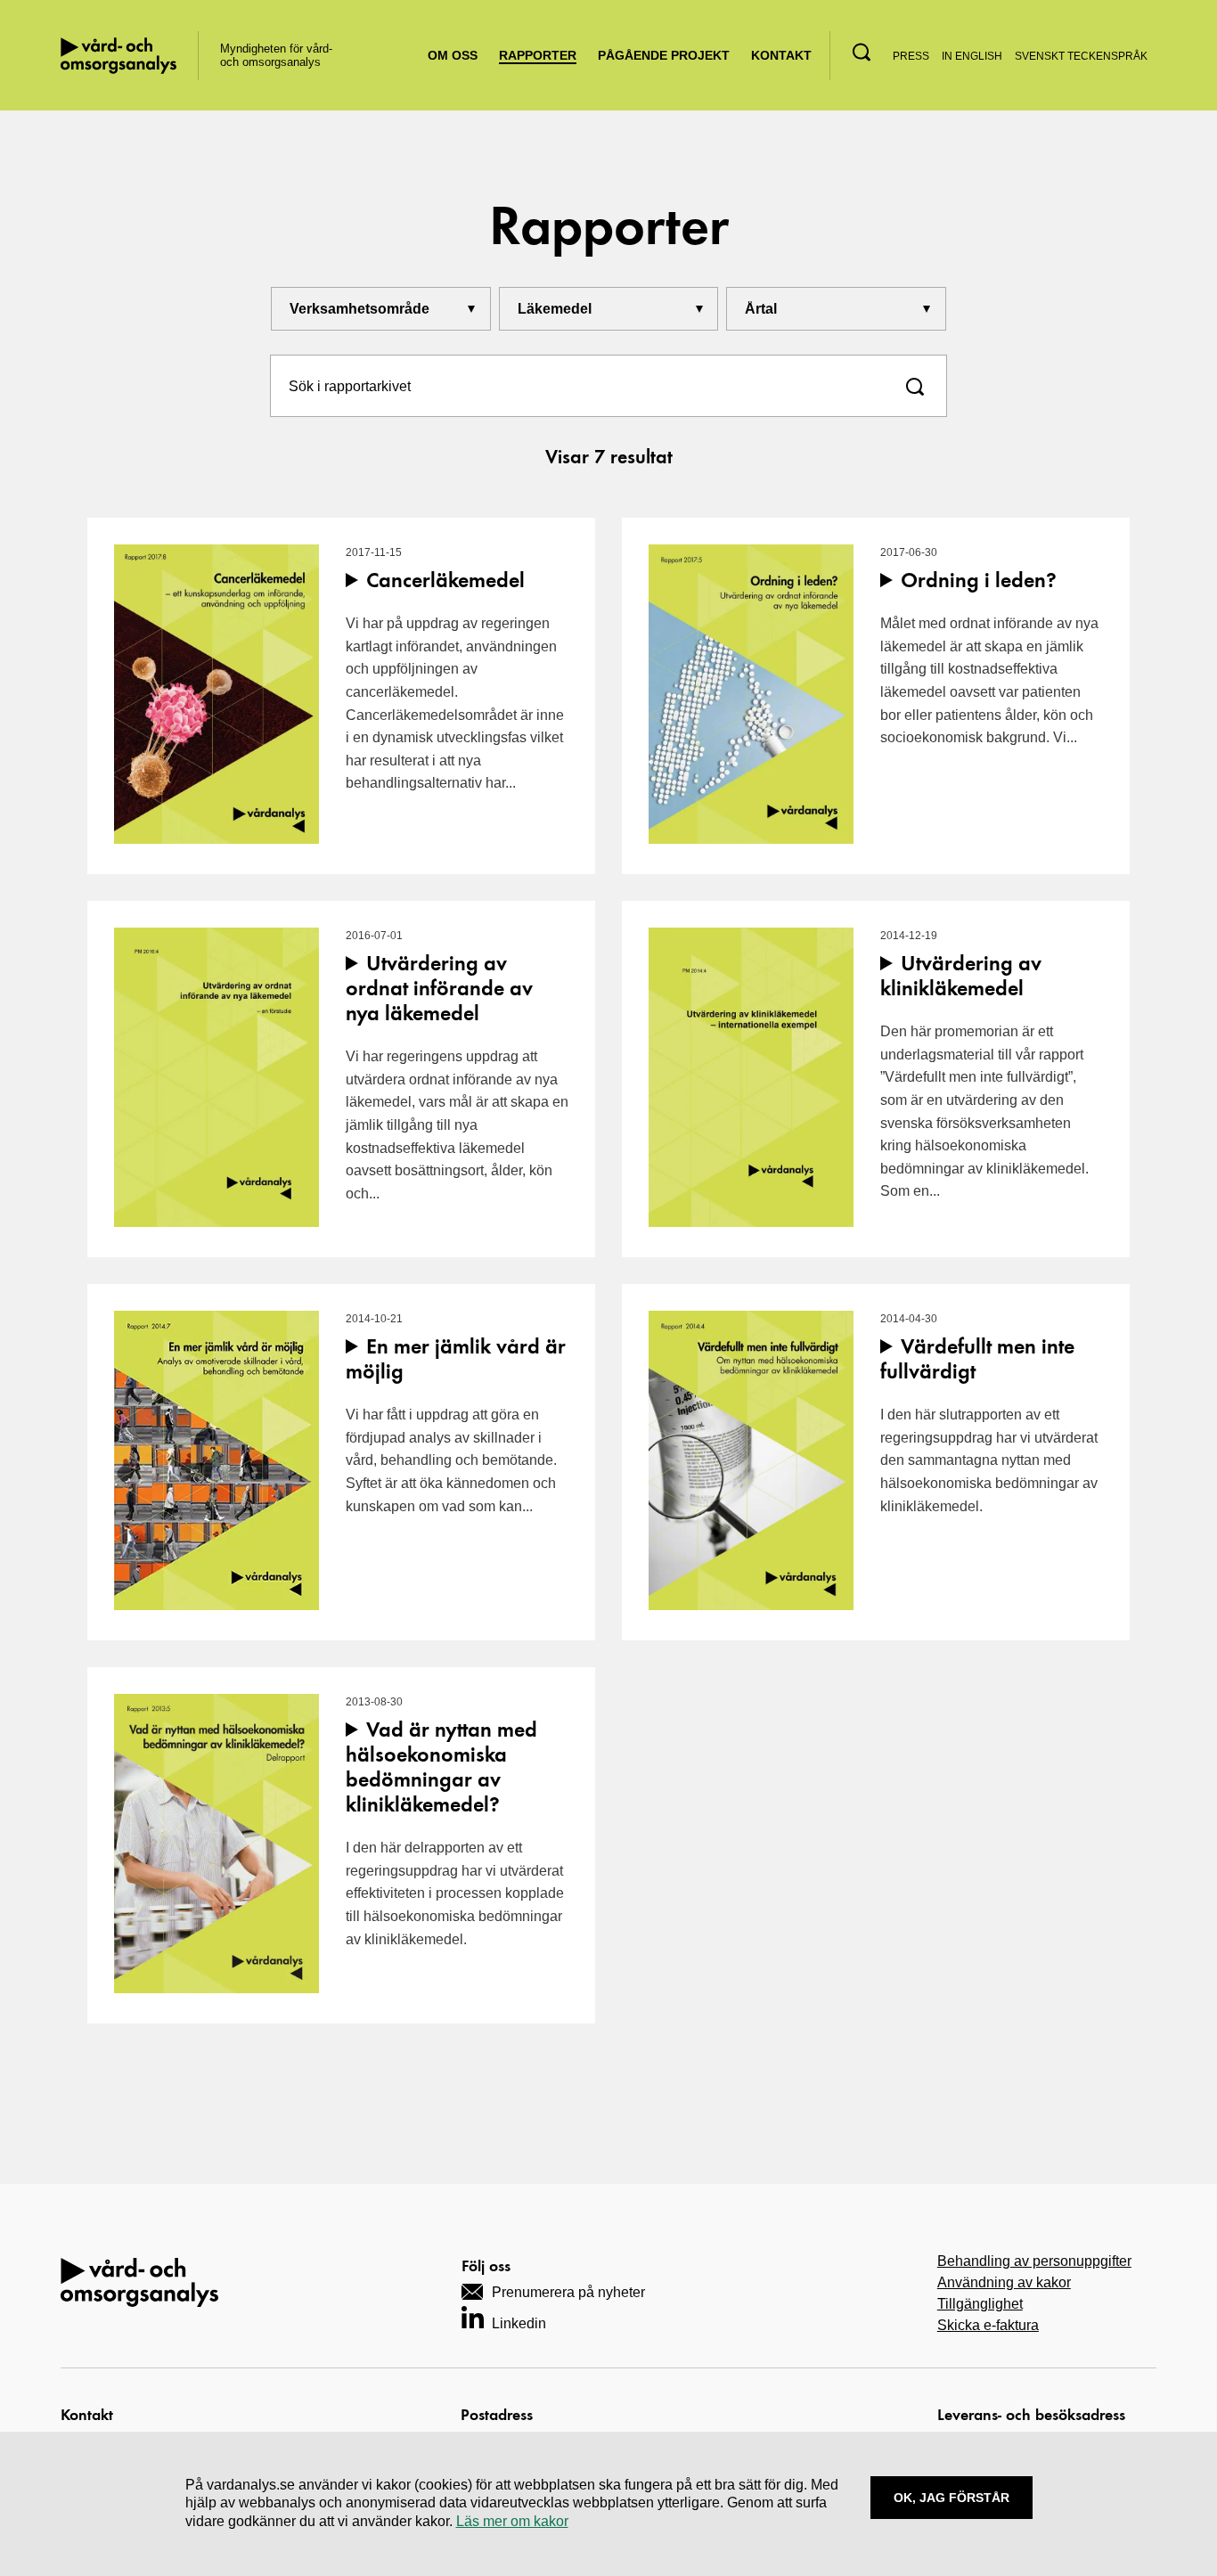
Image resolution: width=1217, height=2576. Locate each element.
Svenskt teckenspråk (1081, 56)
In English (972, 56)
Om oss (453, 55)
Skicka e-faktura (988, 2325)
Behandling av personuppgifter (1034, 2261)
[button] (862, 52)
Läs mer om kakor (512, 2521)
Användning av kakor (1004, 2282)
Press (911, 56)
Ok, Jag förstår (952, 2498)
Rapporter (538, 55)
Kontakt (781, 55)
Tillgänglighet (980, 2304)
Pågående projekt (664, 55)
